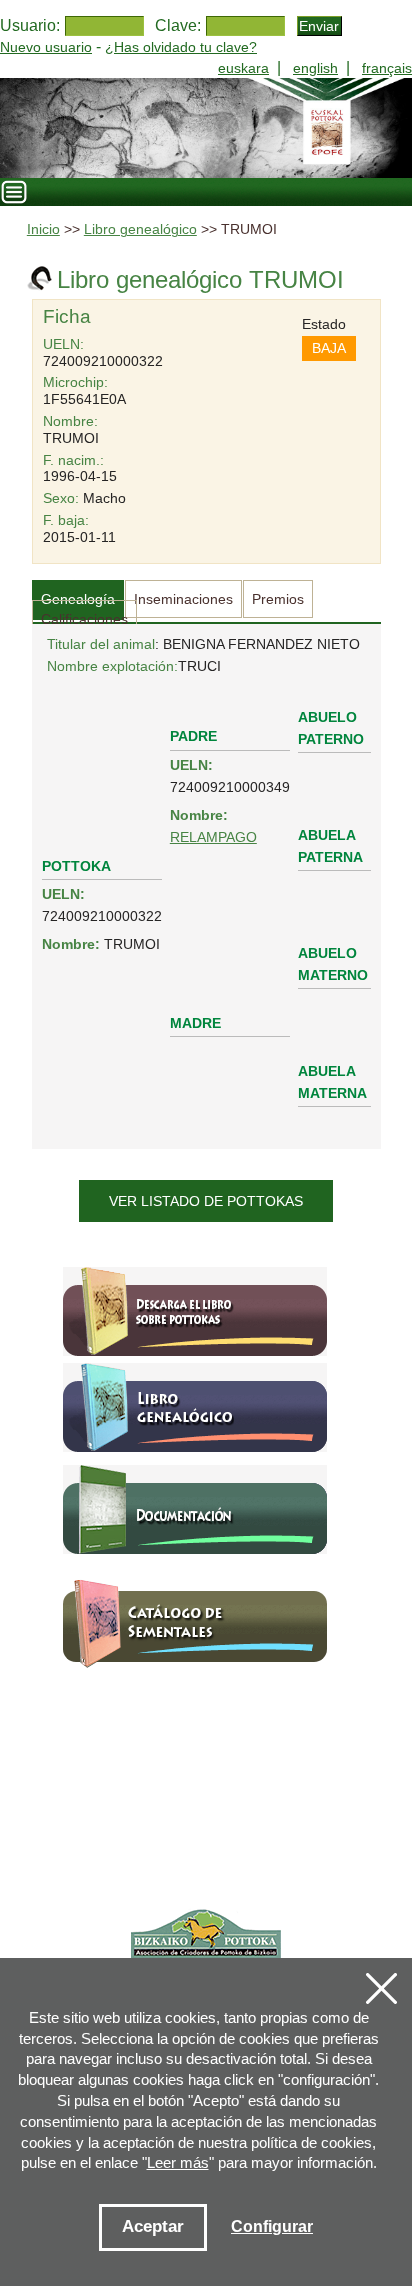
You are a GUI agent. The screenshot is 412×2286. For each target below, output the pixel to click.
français (387, 68)
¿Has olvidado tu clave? (181, 47)
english (315, 68)
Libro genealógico (140, 229)
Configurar (272, 2226)
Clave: (178, 25)
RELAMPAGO (213, 837)
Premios (278, 599)
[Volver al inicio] (206, 128)
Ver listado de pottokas (206, 1201)
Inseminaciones (183, 599)
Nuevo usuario (46, 47)
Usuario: (30, 25)
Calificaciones (84, 619)
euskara (243, 68)
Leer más (178, 2162)
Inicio (43, 229)
